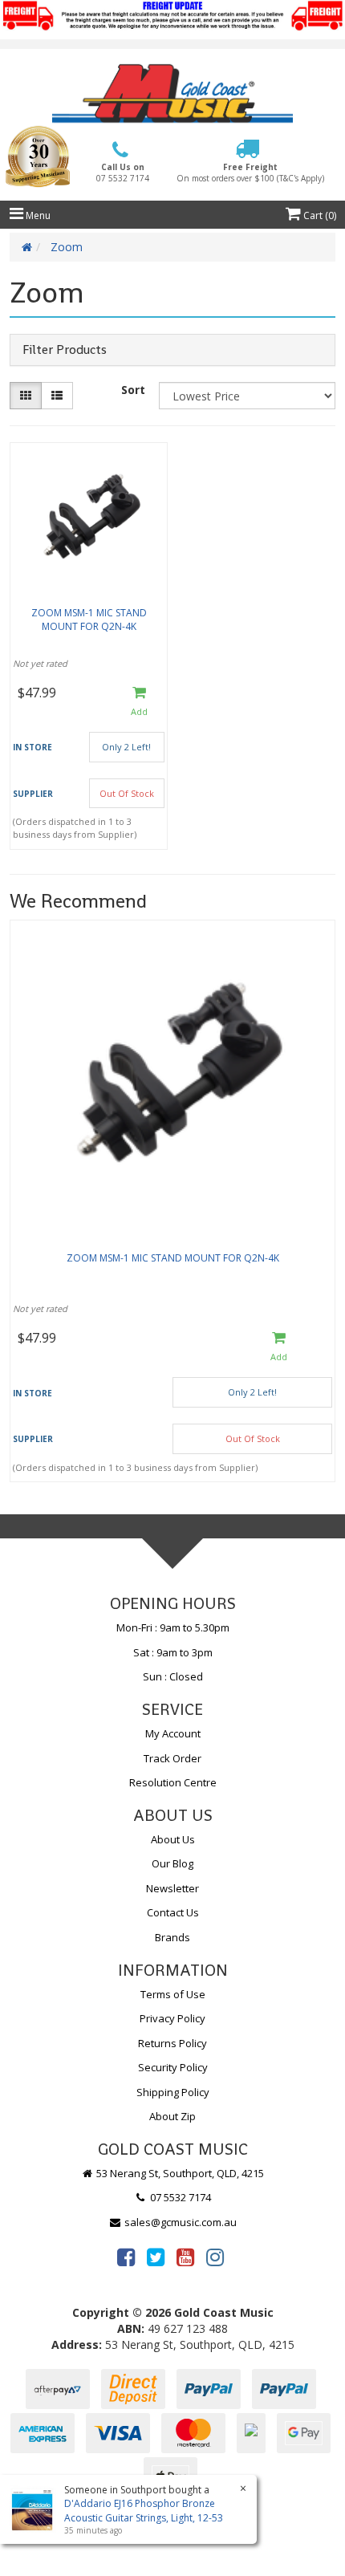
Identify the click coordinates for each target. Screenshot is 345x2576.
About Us (173, 1839)
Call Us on (123, 173)
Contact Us (173, 1912)
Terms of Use (173, 1994)
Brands (172, 1937)
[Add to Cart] (139, 702)
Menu (37, 215)
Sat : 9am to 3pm (173, 1652)
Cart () (319, 215)
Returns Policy (172, 2043)
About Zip (172, 2116)
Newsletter (172, 1888)
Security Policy (173, 2067)
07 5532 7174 (179, 2197)
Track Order (172, 1758)
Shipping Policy (173, 2092)
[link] (126, 2257)
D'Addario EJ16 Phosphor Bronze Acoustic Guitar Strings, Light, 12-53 (144, 2510)
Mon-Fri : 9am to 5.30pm (173, 1627)
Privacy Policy (172, 2018)
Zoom (67, 247)
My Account (173, 1733)
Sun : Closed (173, 1676)
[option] (172, 1205)
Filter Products (65, 350)
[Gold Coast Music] (172, 93)
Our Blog (172, 1863)
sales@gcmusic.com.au (179, 2222)
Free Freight (250, 173)
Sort (133, 390)
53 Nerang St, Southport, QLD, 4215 (179, 2173)
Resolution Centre (173, 1782)
